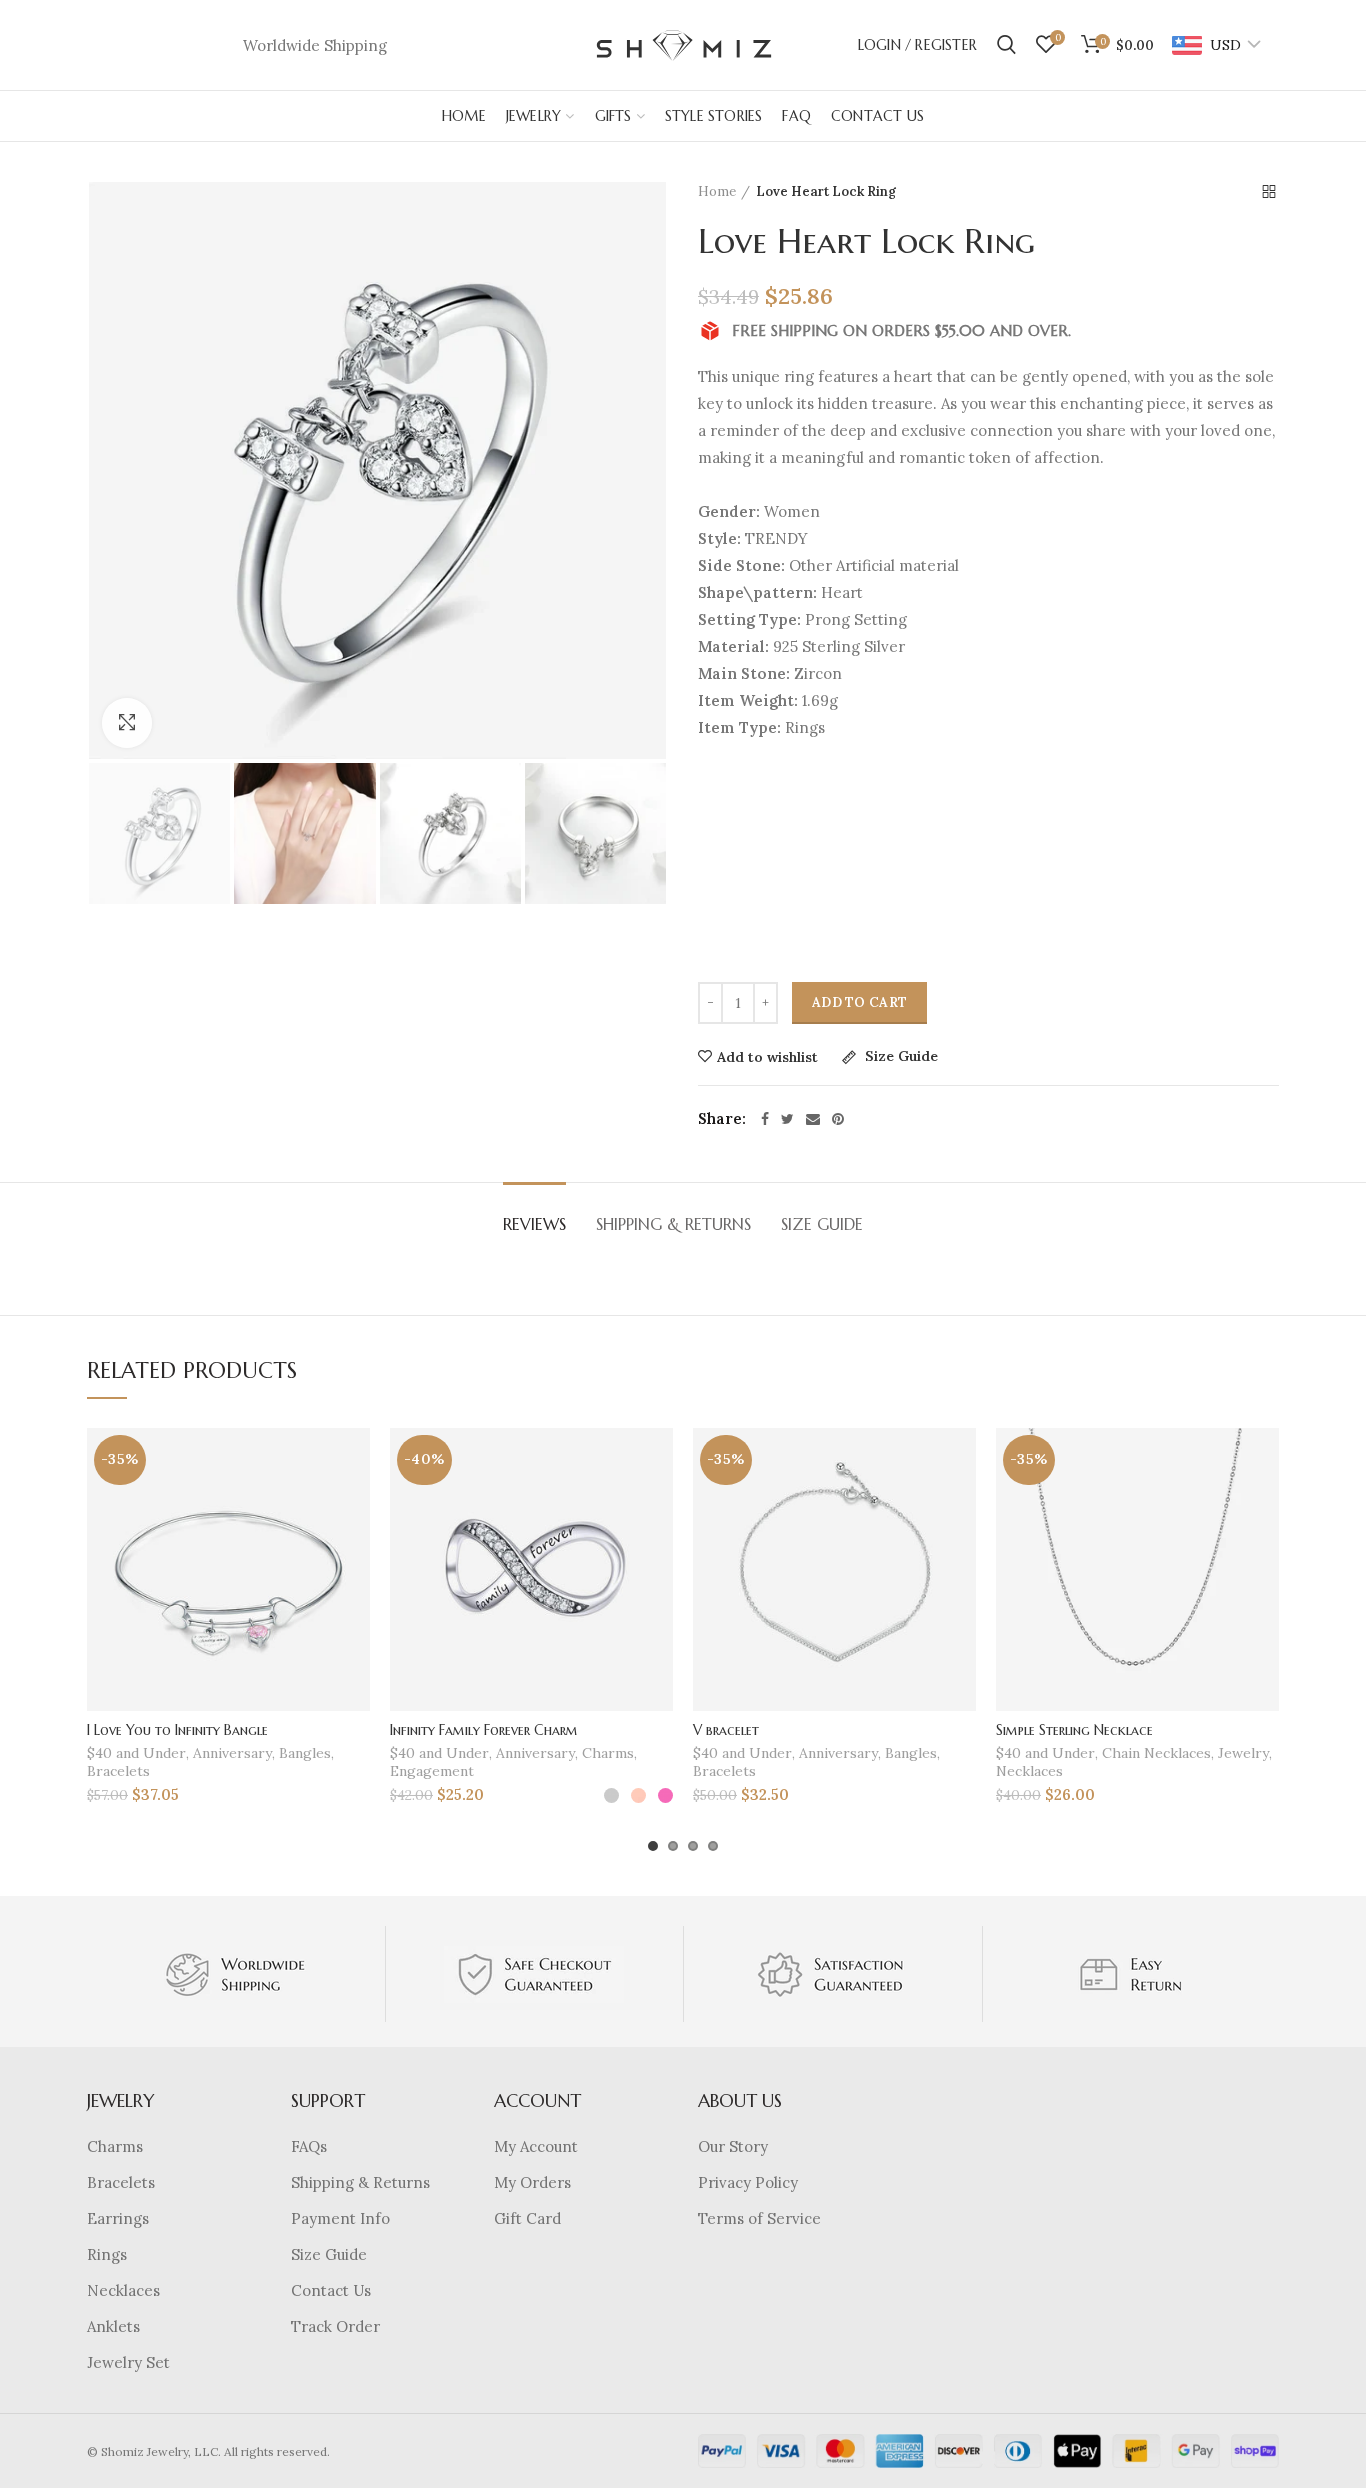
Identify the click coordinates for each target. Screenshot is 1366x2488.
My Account (536, 2146)
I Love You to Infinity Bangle (177, 1730)
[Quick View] (355, 1550)
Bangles (305, 1753)
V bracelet (726, 1730)
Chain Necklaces (1156, 1753)
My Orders (532, 2182)
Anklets (113, 2326)
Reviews (534, 1224)
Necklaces (1029, 1771)
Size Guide (899, 1057)
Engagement (432, 1771)
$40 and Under (136, 1753)
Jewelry (1243, 1753)
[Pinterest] (838, 1119)
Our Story (733, 2146)
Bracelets (118, 1771)
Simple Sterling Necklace (1074, 1730)
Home (717, 191)
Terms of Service (759, 2218)
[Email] (813, 1119)
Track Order (335, 2326)
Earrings (118, 2218)
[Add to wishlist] (355, 1460)
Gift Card (527, 2218)
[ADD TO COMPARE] (355, 1505)
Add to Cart (859, 1002)
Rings (107, 2254)
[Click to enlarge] (127, 723)
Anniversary (232, 1753)
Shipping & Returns (673, 1224)
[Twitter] (787, 1119)
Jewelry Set (128, 2362)
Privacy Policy (748, 2182)
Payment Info (340, 2218)
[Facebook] (765, 1119)
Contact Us (331, 2290)
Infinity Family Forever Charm (484, 1730)
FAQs (309, 2146)
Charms (608, 1753)
